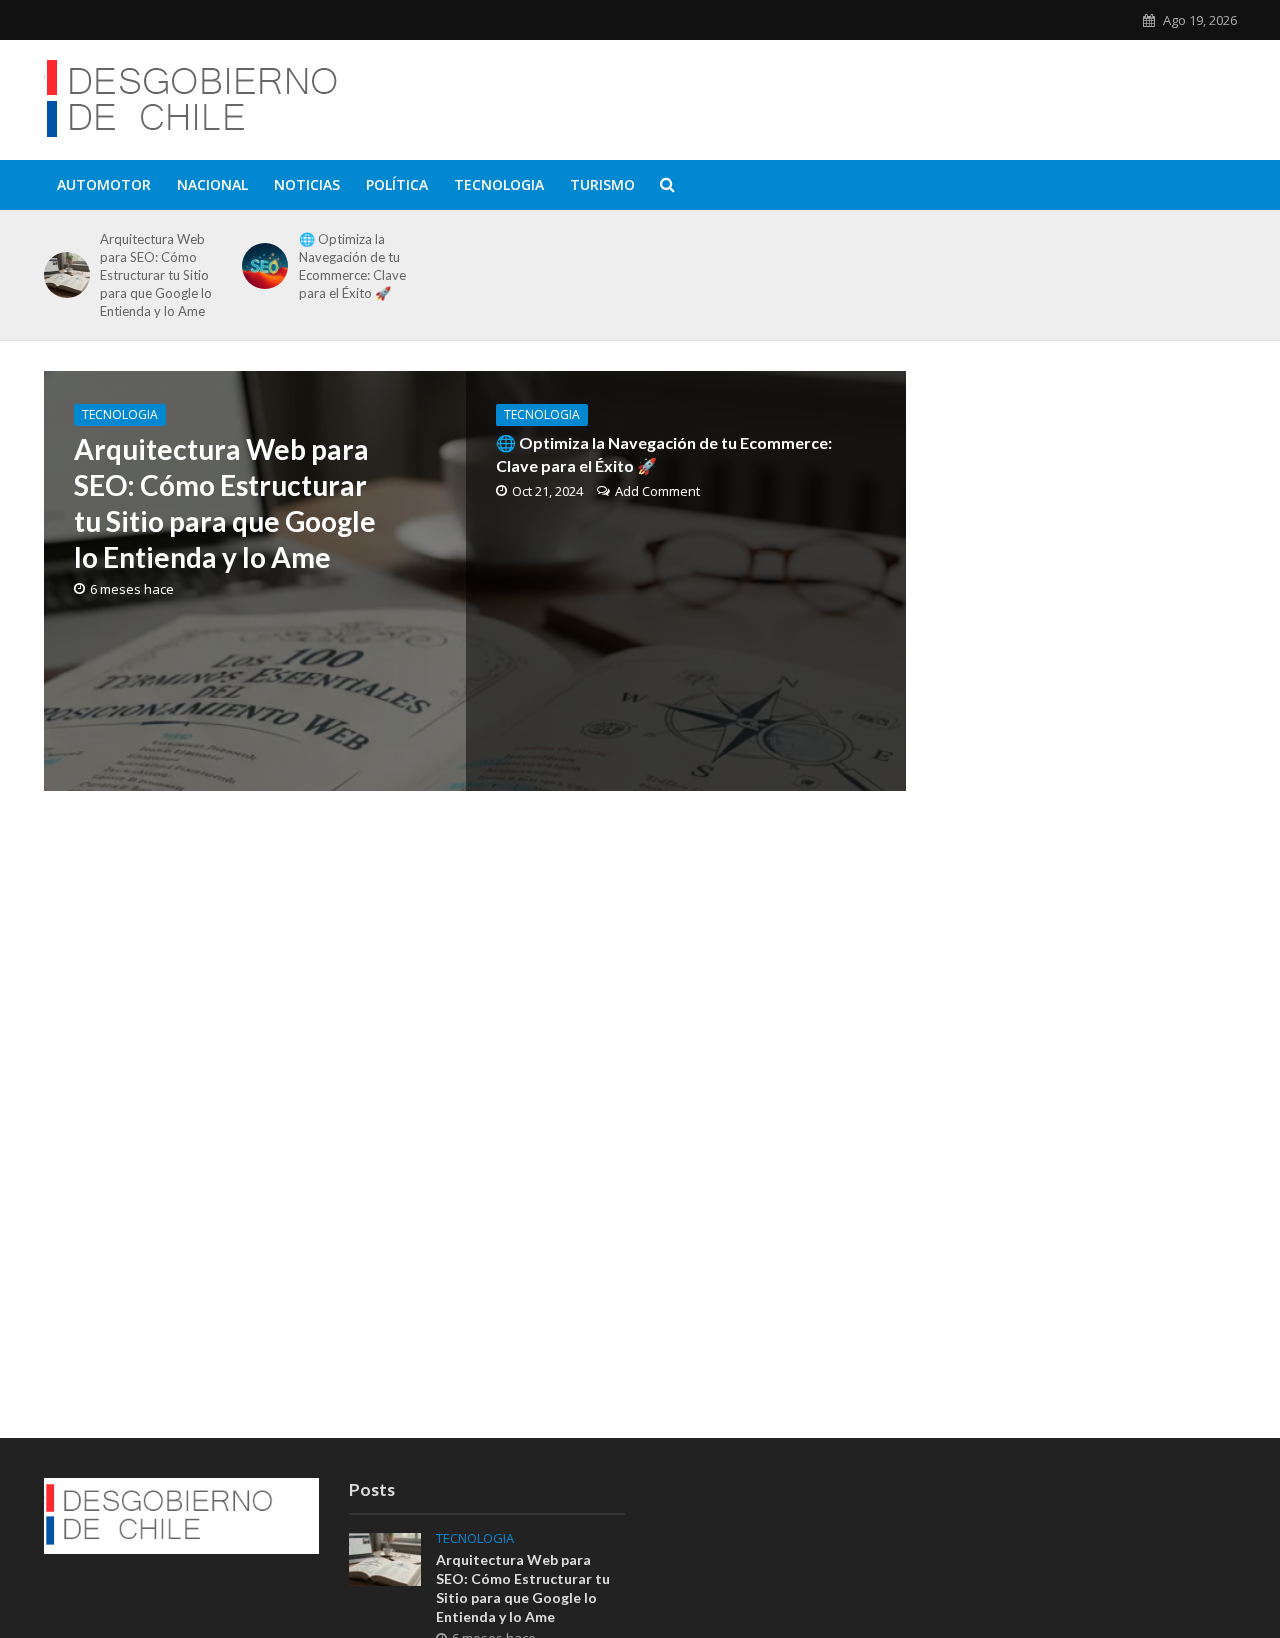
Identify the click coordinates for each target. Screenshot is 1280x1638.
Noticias (307, 184)
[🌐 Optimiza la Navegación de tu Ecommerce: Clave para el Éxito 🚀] (261, 266)
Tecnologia (499, 184)
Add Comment (657, 491)
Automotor (104, 184)
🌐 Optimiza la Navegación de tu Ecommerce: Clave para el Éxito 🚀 (352, 266)
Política (397, 184)
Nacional (212, 184)
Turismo (602, 184)
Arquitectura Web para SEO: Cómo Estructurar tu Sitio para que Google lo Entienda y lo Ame (156, 275)
